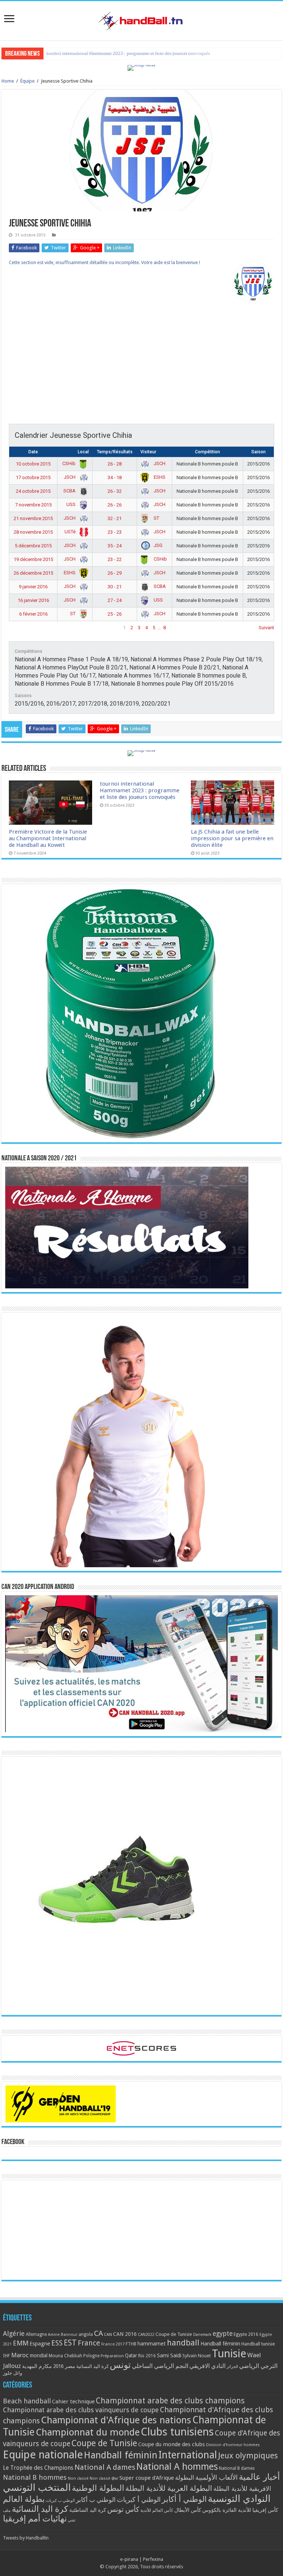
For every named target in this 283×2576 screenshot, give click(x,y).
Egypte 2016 (246, 2334)
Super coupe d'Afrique (147, 2478)
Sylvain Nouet (197, 2356)
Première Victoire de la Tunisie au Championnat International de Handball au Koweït (48, 838)
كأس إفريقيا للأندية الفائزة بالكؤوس (240, 2510)
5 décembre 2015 (33, 546)
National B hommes (35, 2477)
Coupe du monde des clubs (172, 2444)
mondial (39, 2355)
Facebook (13, 2142)
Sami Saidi (169, 2355)
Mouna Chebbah (65, 2356)
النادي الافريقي (207, 2366)
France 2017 (113, 2344)
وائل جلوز (13, 2373)
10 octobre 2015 (33, 464)
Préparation (112, 2356)
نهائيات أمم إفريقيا (35, 2518)
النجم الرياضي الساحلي (160, 2366)
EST (70, 2343)
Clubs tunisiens (177, 2432)
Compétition (207, 452)
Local (83, 452)
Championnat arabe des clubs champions (170, 2401)
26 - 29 (115, 573)
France (89, 2343)
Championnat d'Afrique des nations (116, 2420)
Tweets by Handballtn (26, 2538)
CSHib (69, 463)
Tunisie (229, 2354)
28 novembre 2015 (33, 532)
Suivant (266, 628)
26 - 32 (115, 491)
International (188, 2455)
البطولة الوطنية (98, 2488)
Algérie (14, 2333)
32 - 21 (115, 518)
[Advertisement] (141, 365)
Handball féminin (220, 2343)
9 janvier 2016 (33, 587)
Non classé (78, 2478)
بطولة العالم (24, 2499)
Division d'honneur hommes (233, 2445)
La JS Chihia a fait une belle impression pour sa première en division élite (120, 53)
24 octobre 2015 (33, 491)
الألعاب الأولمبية (216, 2477)
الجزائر (232, 2367)
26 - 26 (115, 505)
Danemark (202, 2335)
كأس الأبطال (188, 2510)
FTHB (131, 2344)
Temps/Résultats (115, 452)
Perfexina (153, 2559)
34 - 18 (115, 477)
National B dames (237, 2468)
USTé (71, 532)
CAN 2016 (125, 2334)
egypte (223, 2334)
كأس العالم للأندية (157, 2510)
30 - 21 (115, 587)
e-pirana (129, 2559)
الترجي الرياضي (258, 2366)
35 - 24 (115, 546)
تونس (120, 2365)
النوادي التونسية (239, 2499)
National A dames (105, 2467)
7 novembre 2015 (33, 505)
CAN (108, 2334)
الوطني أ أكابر (184, 2499)
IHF (6, 2356)
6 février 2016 (33, 614)
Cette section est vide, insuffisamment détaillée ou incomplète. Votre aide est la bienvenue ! (104, 262)
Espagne (40, 2343)
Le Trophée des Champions (38, 2468)
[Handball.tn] (141, 19)
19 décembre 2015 (33, 559)
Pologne (91, 2356)
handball (183, 2343)
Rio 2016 (147, 2356)
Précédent (20, 628)
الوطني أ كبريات (139, 2499)
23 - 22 (115, 559)
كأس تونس (123, 2509)
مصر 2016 (64, 2366)
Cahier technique (73, 2402)
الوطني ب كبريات (60, 2501)
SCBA (70, 491)
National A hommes (177, 2466)
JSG (158, 545)
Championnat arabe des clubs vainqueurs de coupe (81, 2410)
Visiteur (148, 452)
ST (156, 518)
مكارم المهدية (37, 2366)
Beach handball (27, 2401)
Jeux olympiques (248, 2456)
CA (98, 2333)
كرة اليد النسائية (92, 2366)
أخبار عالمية (259, 2477)
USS (71, 504)
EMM (21, 2343)
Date (33, 452)
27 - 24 (115, 600)
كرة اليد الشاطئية (88, 2510)
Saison (258, 452)
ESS (57, 2343)
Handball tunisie (258, 2344)
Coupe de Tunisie (174, 2334)
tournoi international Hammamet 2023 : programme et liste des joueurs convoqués (140, 790)
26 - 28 (115, 464)
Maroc (20, 2355)
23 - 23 (115, 532)
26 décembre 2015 (33, 573)
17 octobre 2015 (33, 477)
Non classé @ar (104, 2478)
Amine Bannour (63, 2335)
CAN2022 (146, 2335)
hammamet (152, 2343)
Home (8, 81)
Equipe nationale (43, 2455)
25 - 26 (115, 614)
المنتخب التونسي (37, 2487)
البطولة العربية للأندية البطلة (169, 2488)
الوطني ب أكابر (96, 2500)
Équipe (27, 81)
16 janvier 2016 (33, 600)
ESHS (159, 477)
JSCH (159, 463)
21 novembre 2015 (33, 518)
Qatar (131, 2355)
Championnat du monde (88, 2432)
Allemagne (36, 2334)
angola (86, 2334)
